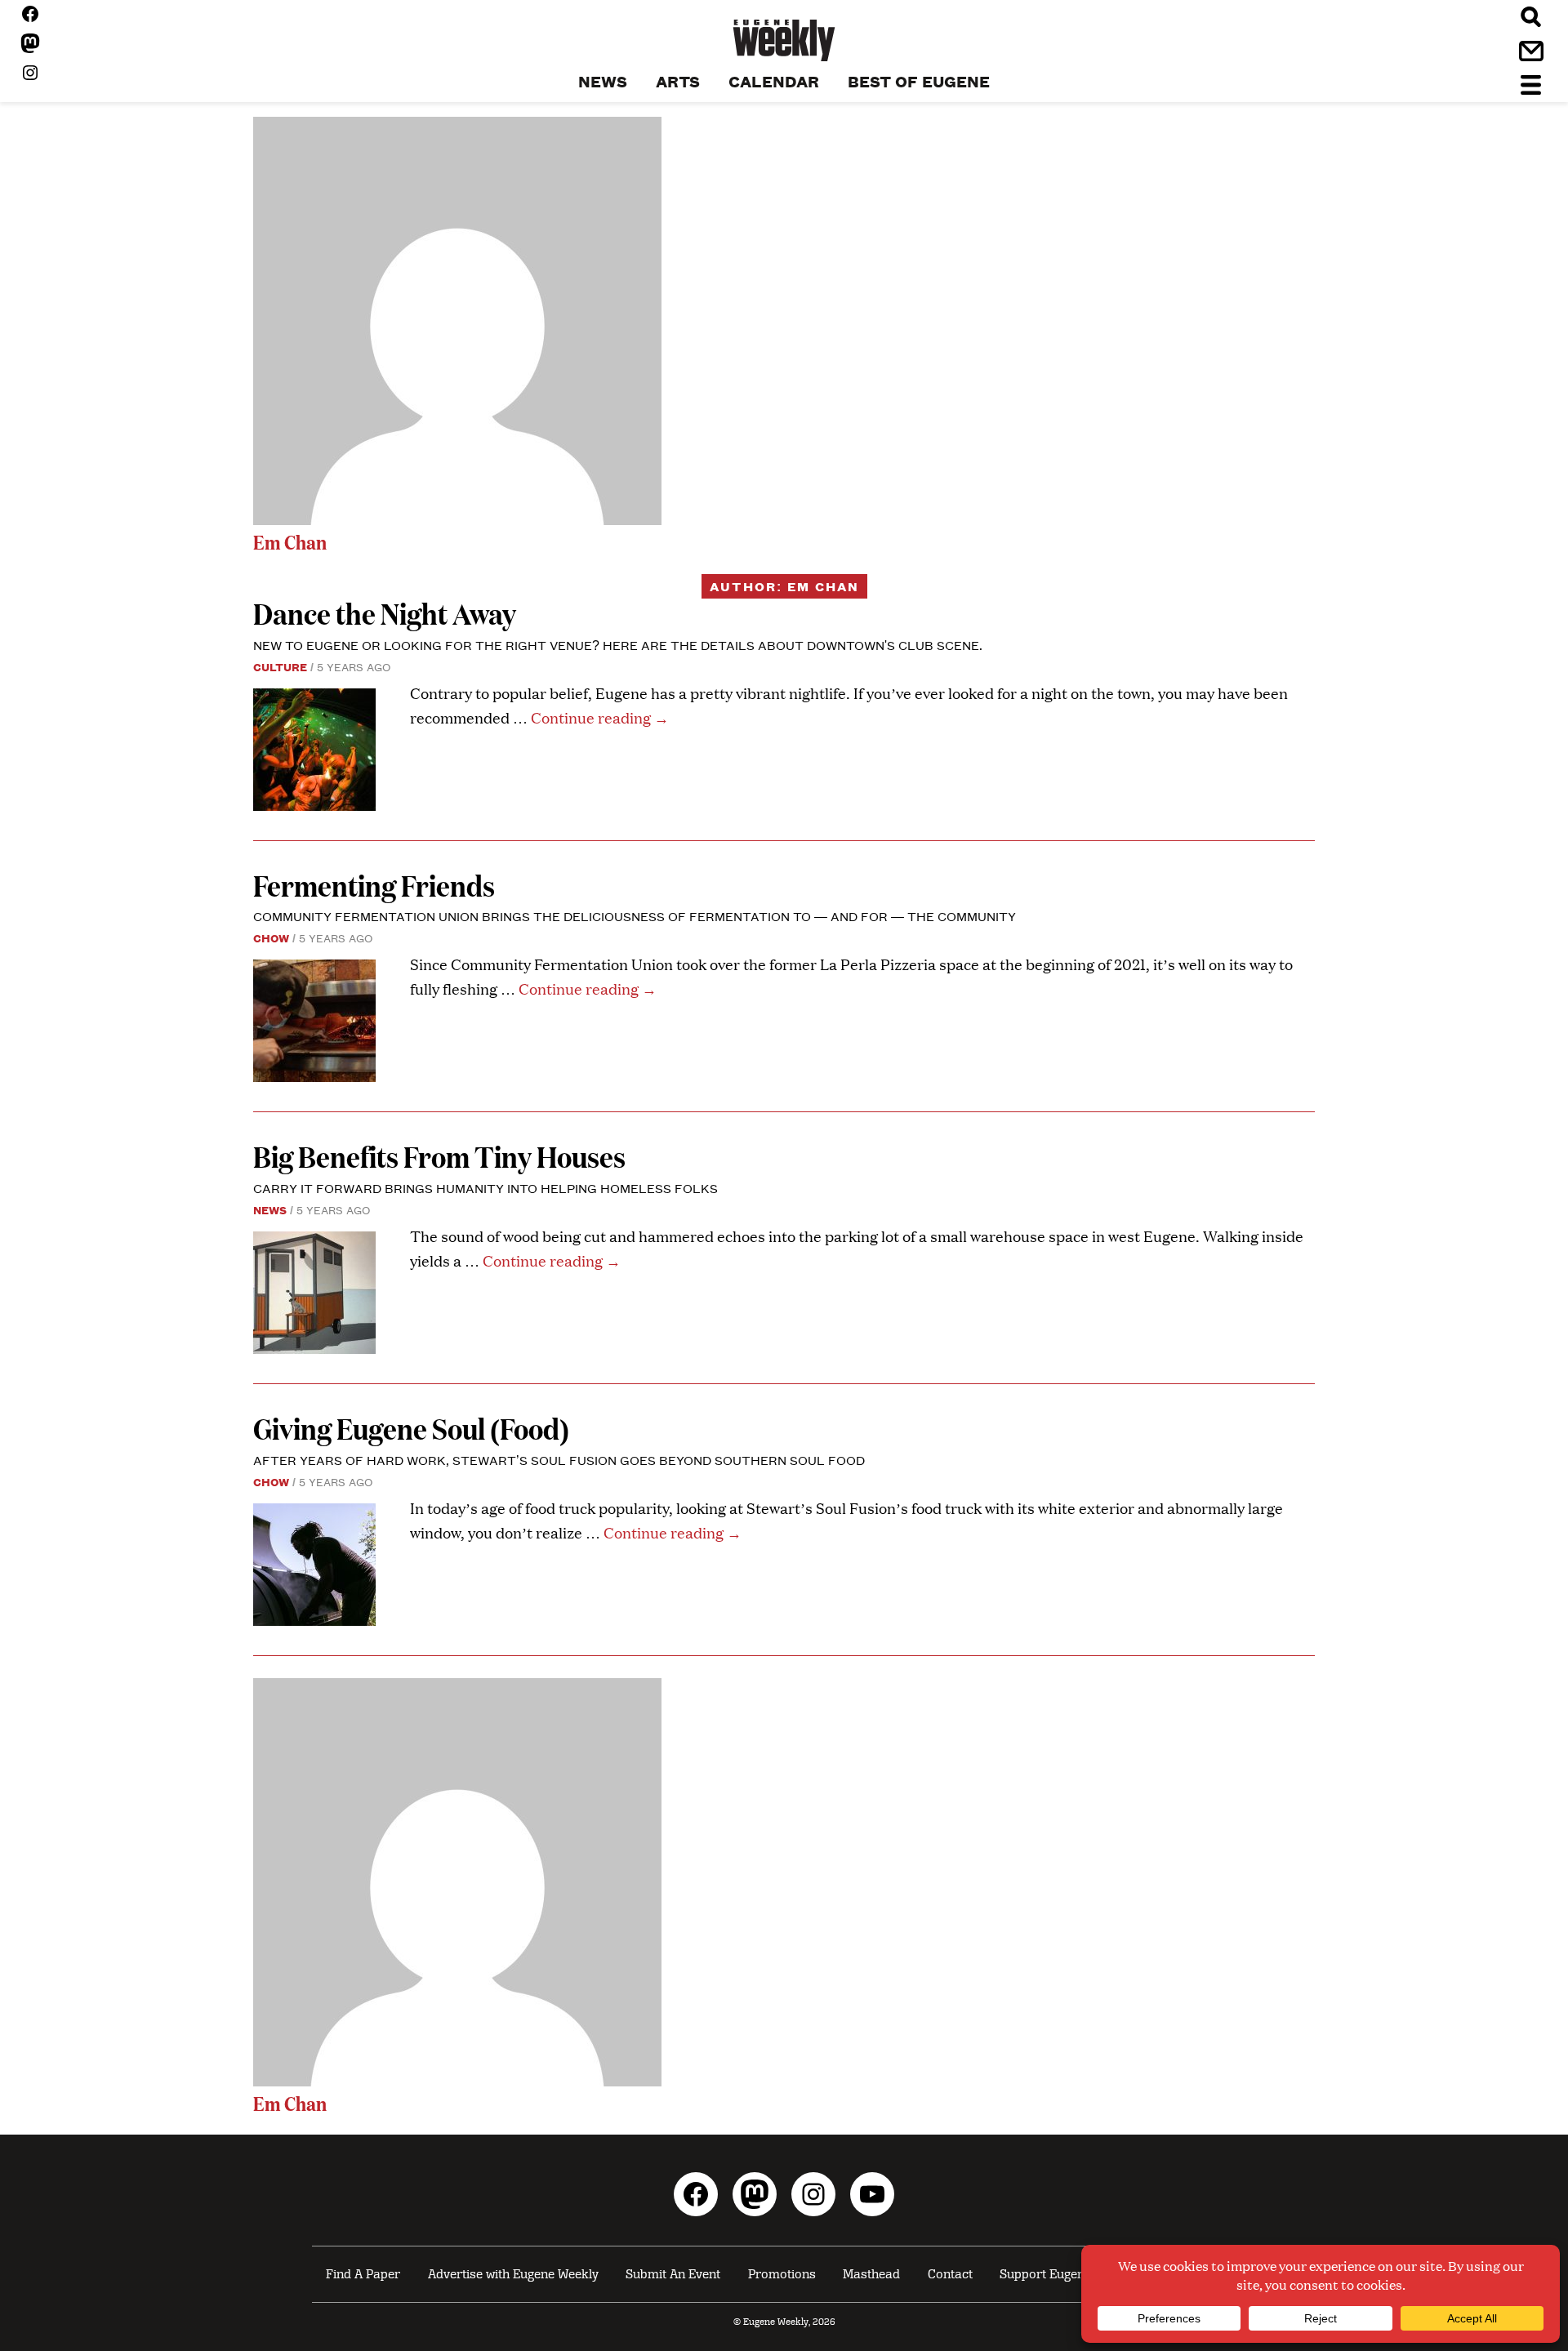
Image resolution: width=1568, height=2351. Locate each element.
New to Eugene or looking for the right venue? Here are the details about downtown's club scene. (618, 645)
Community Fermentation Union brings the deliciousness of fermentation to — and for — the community (635, 916)
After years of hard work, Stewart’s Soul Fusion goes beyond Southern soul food (559, 1460)
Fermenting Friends (374, 885)
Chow (271, 937)
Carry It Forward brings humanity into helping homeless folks (487, 1188)
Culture (280, 666)
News (270, 1209)
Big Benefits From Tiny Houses (442, 1156)
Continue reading (600, 717)
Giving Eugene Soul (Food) (411, 1428)
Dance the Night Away (385, 613)
